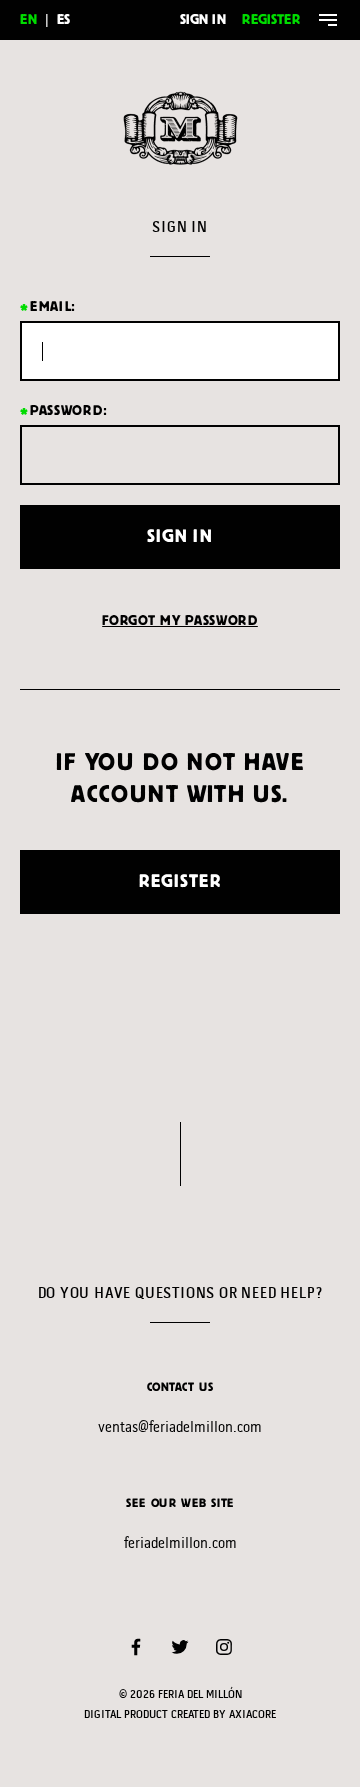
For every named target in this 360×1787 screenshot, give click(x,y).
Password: (68, 410)
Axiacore (252, 1715)
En (28, 19)
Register (271, 19)
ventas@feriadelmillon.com (180, 1426)
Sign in (203, 19)
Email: (53, 306)
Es (63, 19)
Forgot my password (180, 620)
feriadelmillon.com (180, 1542)
